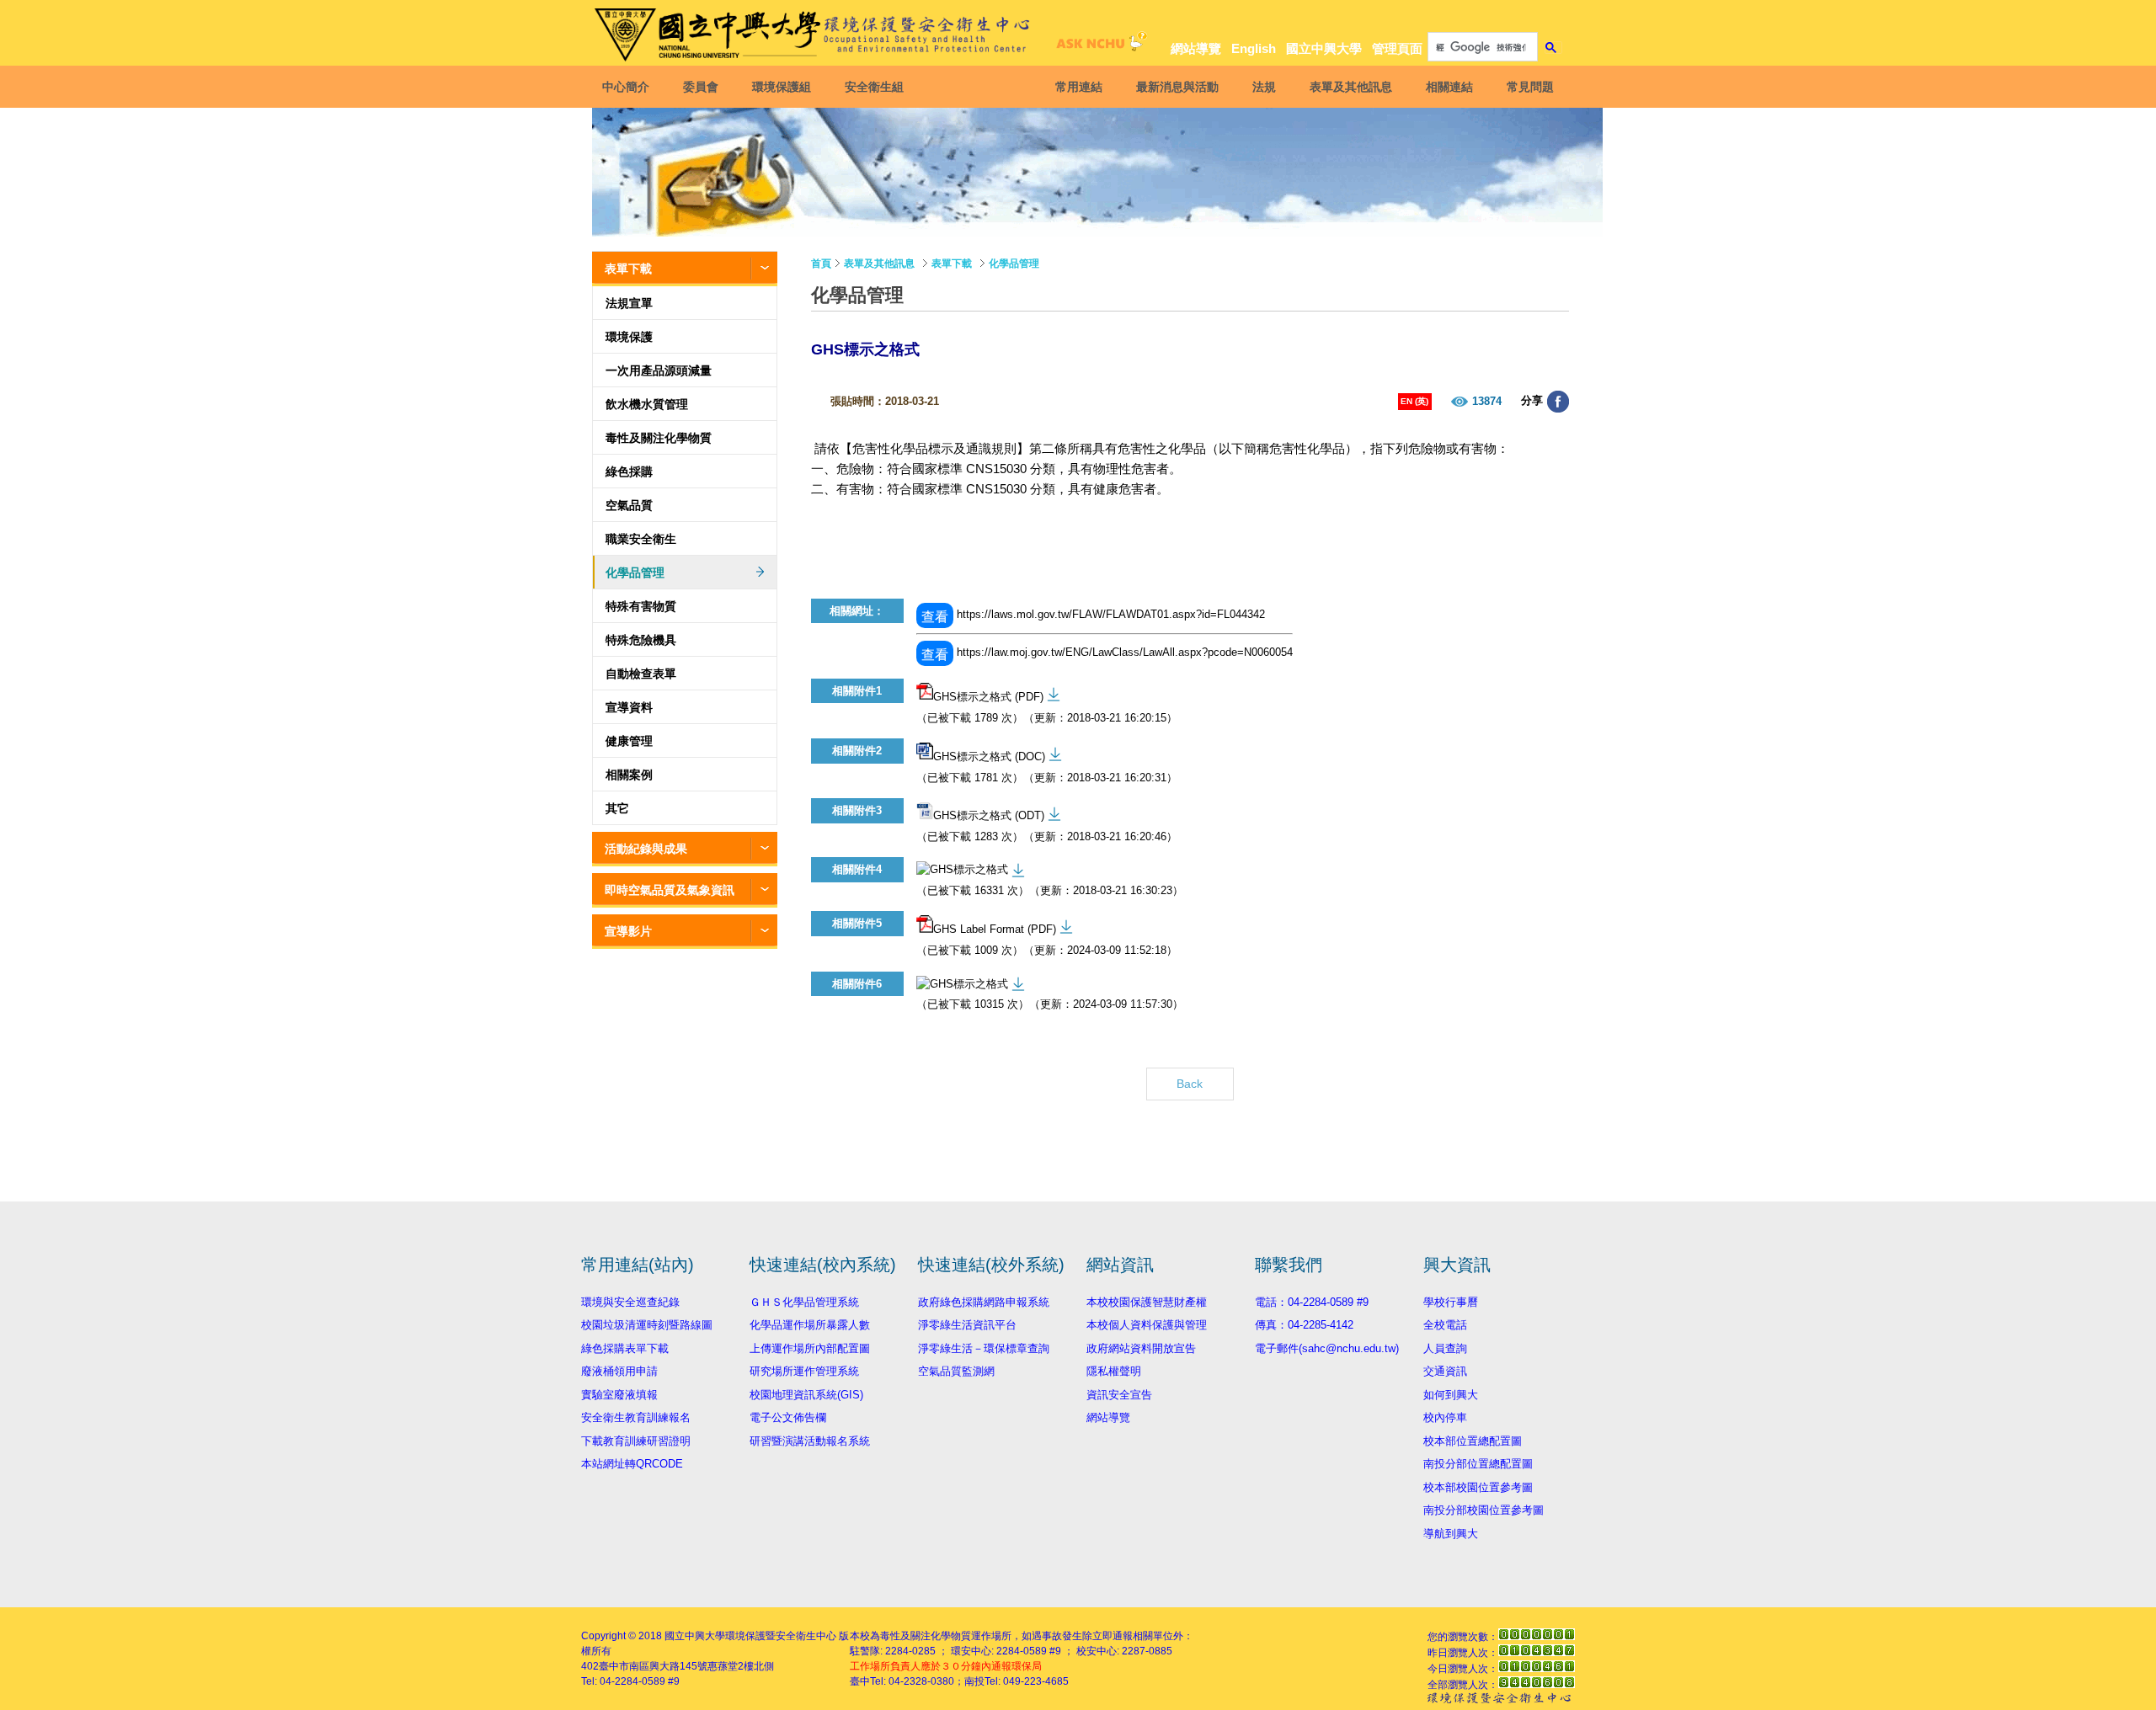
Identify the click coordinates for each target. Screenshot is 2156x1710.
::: (1550, 18)
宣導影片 (628, 931)
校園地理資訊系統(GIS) (806, 1395)
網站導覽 (1196, 48)
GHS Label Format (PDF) (995, 930)
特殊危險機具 (641, 640)
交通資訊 (1445, 1371)
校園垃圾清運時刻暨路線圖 (647, 1325)
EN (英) (1414, 401)
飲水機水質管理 (647, 404)
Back (1190, 1084)
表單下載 (628, 269)
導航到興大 (1451, 1534)
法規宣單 (629, 303)
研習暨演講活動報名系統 (810, 1441)
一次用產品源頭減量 (659, 370)
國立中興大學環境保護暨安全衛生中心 (750, 1636)
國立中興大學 (1324, 48)
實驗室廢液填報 (619, 1395)
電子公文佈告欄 (788, 1417)
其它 (617, 808)
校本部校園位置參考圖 (1478, 1487)
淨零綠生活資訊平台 (967, 1325)
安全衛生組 (874, 87)
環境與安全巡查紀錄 (630, 1302)
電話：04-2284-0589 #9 (1312, 1302)
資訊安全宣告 (1119, 1395)
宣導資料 (629, 707)
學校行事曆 (1451, 1302)
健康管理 (629, 741)
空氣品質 (629, 505)
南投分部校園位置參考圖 (1484, 1510)
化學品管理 (635, 573)
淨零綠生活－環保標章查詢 (984, 1348)
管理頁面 (1397, 48)
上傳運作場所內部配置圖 (810, 1348)
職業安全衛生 (641, 539)
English (1254, 48)
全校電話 (1445, 1325)
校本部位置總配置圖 (1473, 1441)
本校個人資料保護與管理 (1147, 1325)
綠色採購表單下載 (625, 1348)
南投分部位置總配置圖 (1478, 1464)
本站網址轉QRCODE (632, 1464)
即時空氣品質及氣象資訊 (670, 890)
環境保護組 (782, 87)
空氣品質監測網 (956, 1371)
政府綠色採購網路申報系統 (984, 1302)
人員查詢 (1445, 1348)
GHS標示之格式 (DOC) (989, 756)
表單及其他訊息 (1351, 87)
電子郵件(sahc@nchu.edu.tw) (1327, 1348)
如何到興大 (1451, 1395)
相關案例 (629, 775)
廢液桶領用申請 (619, 1371)
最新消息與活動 (1177, 87)
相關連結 (1449, 87)
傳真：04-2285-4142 (1304, 1325)
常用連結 (1079, 87)
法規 (1264, 87)
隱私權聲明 (1114, 1371)
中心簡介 (626, 87)
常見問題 (1530, 87)
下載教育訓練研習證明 (636, 1441)
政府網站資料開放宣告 (1141, 1348)
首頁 (821, 264)
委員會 (701, 87)
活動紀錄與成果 (646, 849)
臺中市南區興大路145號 (653, 1666)
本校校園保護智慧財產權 (1147, 1302)
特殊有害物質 (641, 606)
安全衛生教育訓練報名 (636, 1417)
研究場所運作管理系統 (804, 1371)
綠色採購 (629, 471)
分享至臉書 (1558, 402)
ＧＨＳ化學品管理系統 (804, 1302)
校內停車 (1445, 1417)
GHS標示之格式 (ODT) (989, 815)
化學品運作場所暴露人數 (810, 1325)
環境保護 (629, 337)
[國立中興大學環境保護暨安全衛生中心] (815, 35)
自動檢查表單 (641, 674)
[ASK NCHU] (1099, 46)
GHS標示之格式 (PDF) (988, 697)
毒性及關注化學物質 (659, 438)
